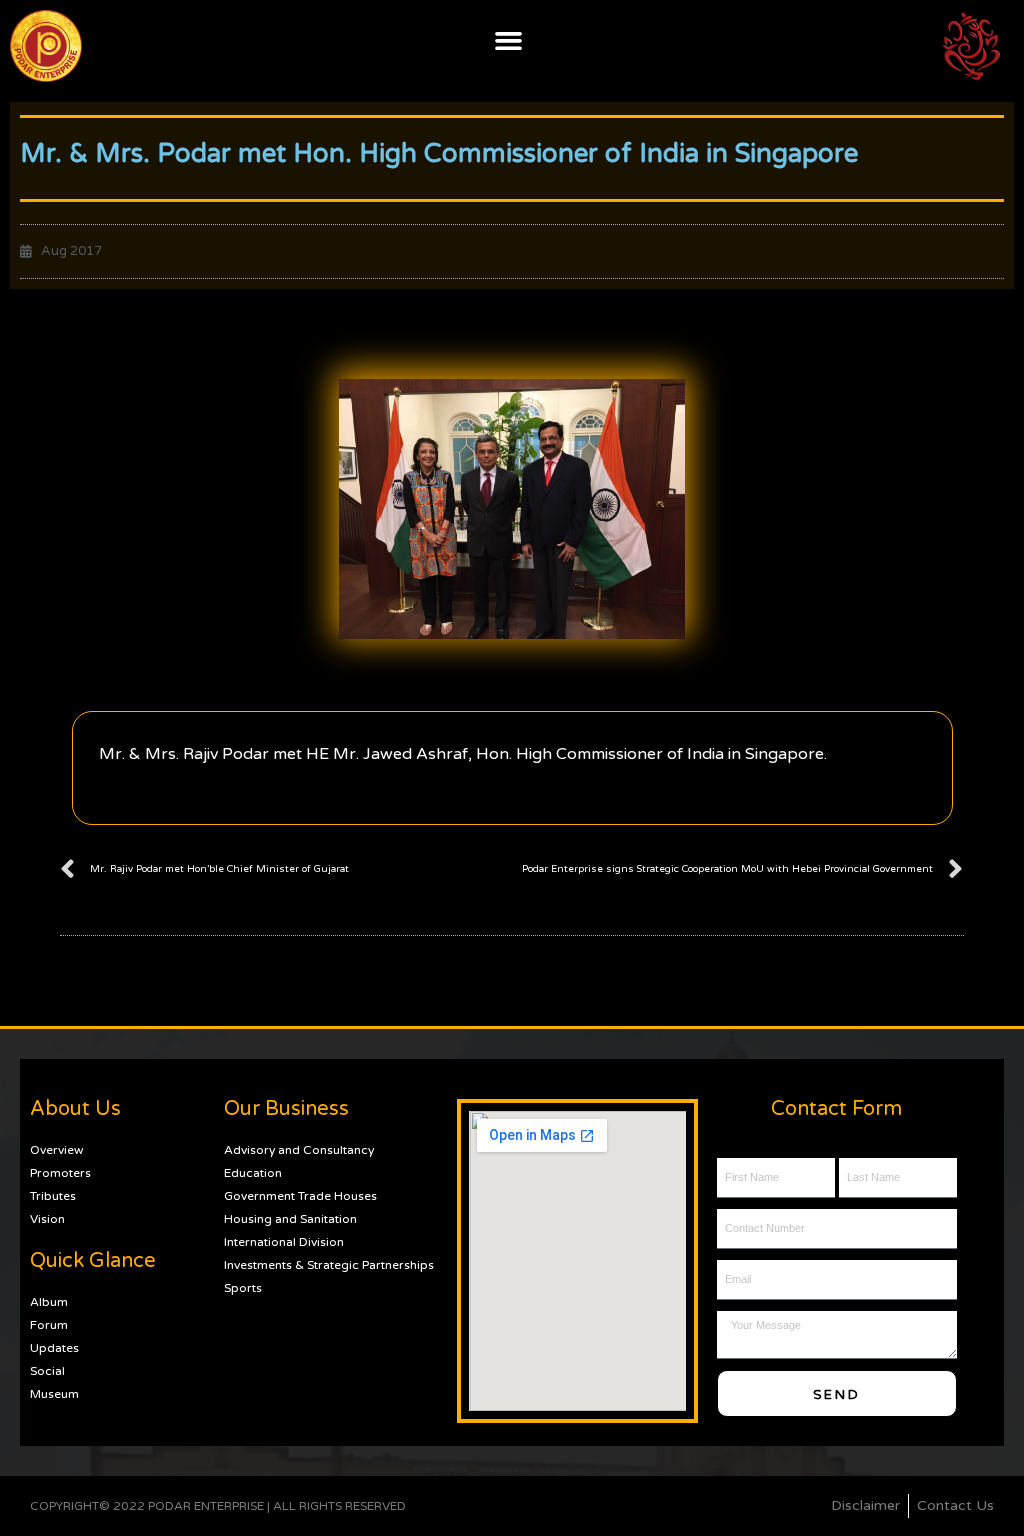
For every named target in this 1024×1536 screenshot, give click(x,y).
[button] (509, 41)
